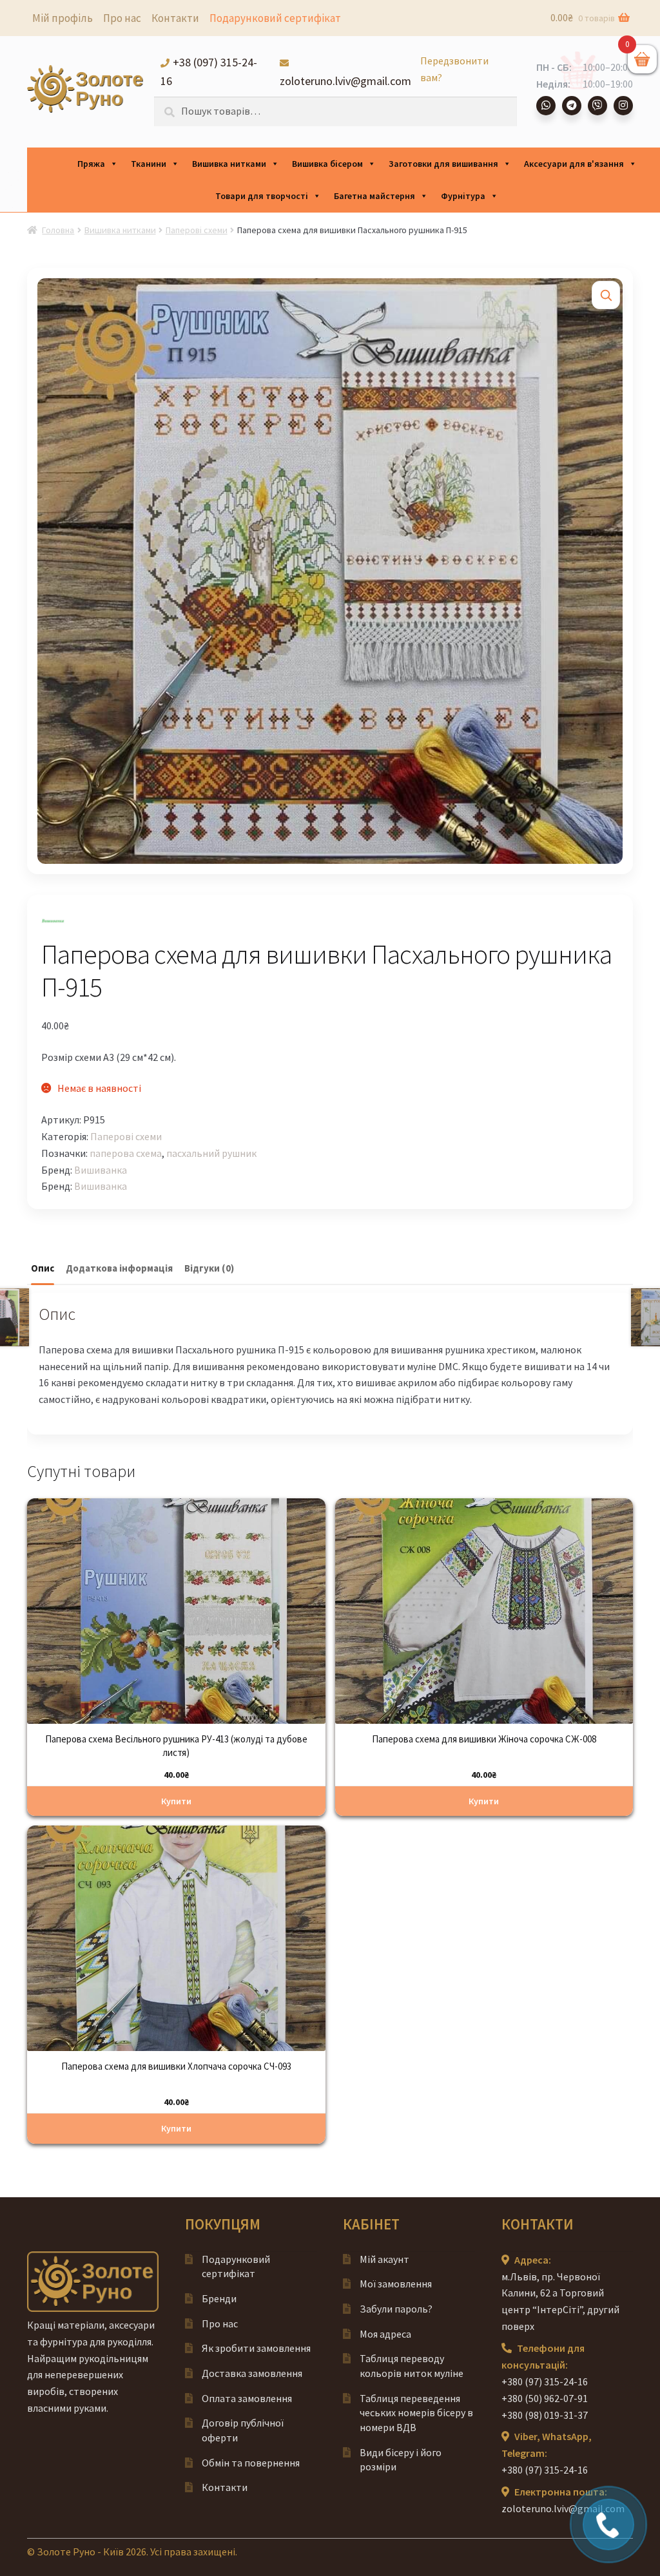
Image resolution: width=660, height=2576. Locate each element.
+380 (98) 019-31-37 (545, 2415)
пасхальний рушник (211, 1153)
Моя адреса (385, 2334)
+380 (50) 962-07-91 (545, 2398)
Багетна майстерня (374, 196)
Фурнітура (463, 196)
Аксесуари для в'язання (574, 164)
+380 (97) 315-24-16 (545, 2381)
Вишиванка (101, 1170)
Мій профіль (63, 18)
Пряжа (91, 164)
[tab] (43, 1269)
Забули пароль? (396, 2309)
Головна (58, 230)
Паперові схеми (197, 230)
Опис (43, 1268)
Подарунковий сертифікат (275, 18)
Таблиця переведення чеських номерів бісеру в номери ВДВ (416, 2413)
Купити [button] (176, 1801)
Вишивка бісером (327, 164)
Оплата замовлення (247, 2398)
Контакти (175, 18)
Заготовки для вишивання (443, 164)
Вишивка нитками (229, 164)
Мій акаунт (384, 2259)
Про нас (122, 18)
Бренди (219, 2298)
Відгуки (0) (209, 1268)
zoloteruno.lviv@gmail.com (563, 2508)
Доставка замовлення (252, 2373)
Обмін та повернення (251, 2463)
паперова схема (126, 1153)
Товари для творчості (262, 196)
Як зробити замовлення (256, 2348)
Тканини (149, 164)
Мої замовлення (396, 2284)
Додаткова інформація (119, 1268)
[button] (606, 295)
